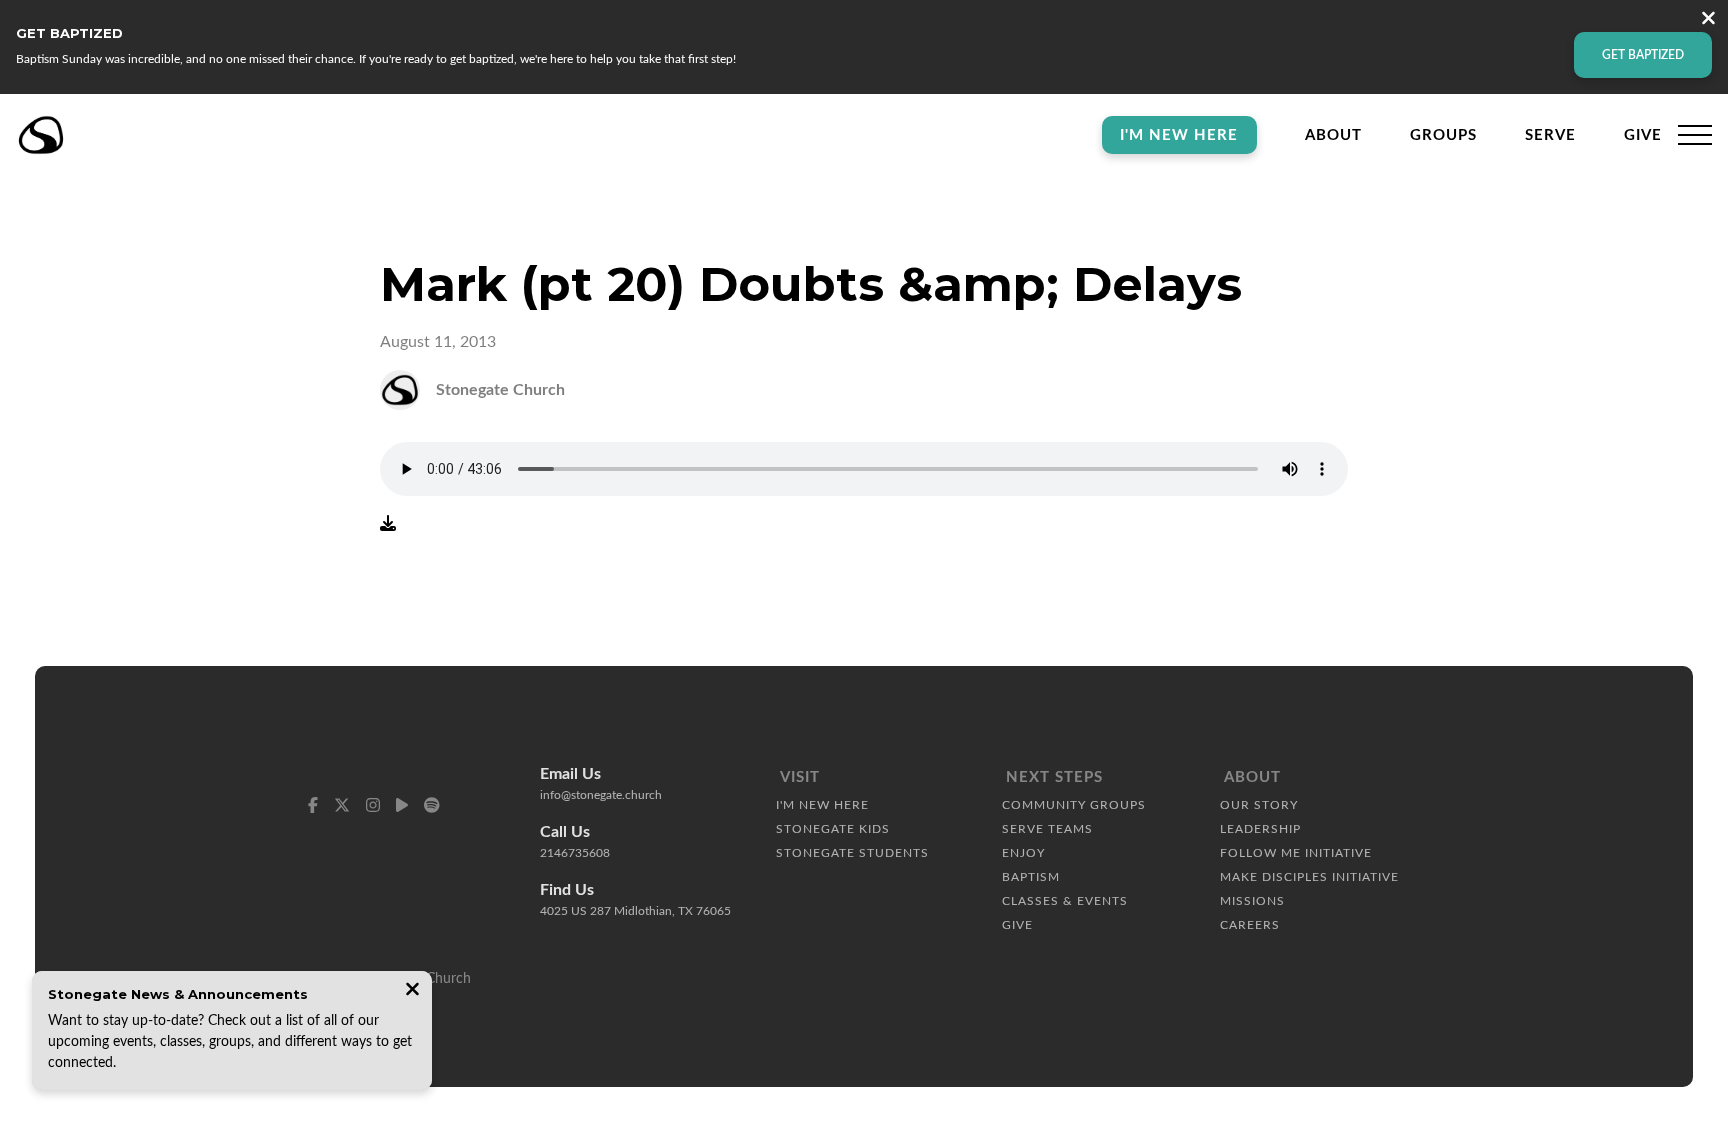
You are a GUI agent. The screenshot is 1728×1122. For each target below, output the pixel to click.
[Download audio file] (388, 524)
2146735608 (575, 853)
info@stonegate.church (601, 795)
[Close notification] (412, 991)
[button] (1695, 135)
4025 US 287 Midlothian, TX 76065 (635, 911)
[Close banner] (1708, 20)
